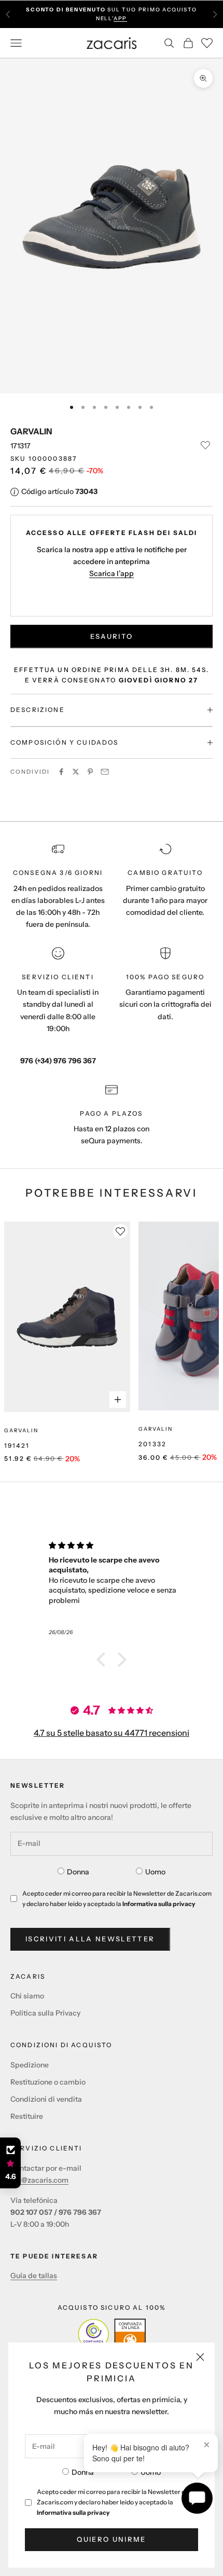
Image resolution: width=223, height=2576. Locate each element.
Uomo (151, 2472)
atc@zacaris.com (39, 2180)
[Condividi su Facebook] (61, 772)
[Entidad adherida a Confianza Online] (112, 2334)
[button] (104, 1660)
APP (120, 18)
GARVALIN (31, 431)
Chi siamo (27, 1996)
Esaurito (112, 636)
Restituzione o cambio (48, 2082)
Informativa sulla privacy (73, 2512)
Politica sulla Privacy (45, 2013)
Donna (83, 2472)
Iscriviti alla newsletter (90, 1939)
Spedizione (30, 2065)
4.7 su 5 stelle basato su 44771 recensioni (112, 1733)
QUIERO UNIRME (111, 2539)
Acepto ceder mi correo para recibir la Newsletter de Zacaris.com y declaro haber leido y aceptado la (113, 2502)
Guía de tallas (34, 2276)
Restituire (27, 2116)
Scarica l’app (112, 573)
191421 (17, 1445)
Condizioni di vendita (46, 2099)
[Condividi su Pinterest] (90, 772)
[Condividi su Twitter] (76, 772)
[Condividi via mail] (105, 772)
